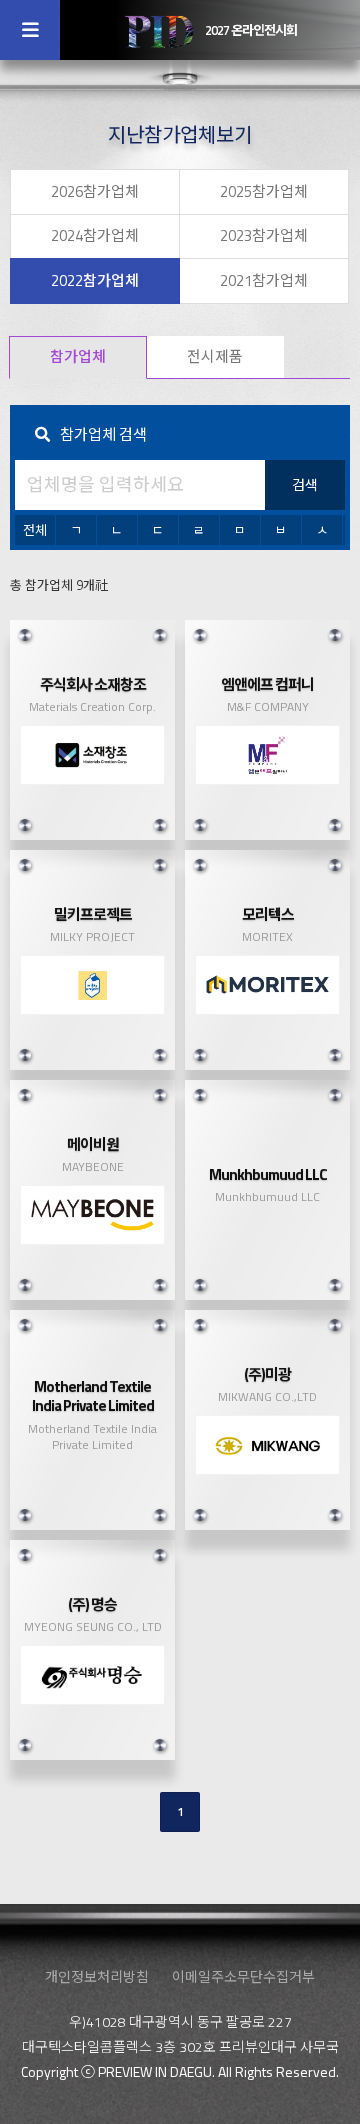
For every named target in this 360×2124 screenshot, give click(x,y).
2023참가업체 (264, 235)
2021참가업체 (264, 280)
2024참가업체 (95, 235)
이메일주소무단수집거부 (243, 1976)
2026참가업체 (95, 191)
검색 (305, 484)
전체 (35, 530)
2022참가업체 (95, 280)
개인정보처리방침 (97, 1976)
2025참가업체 (264, 191)
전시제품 (215, 356)
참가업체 (78, 356)
